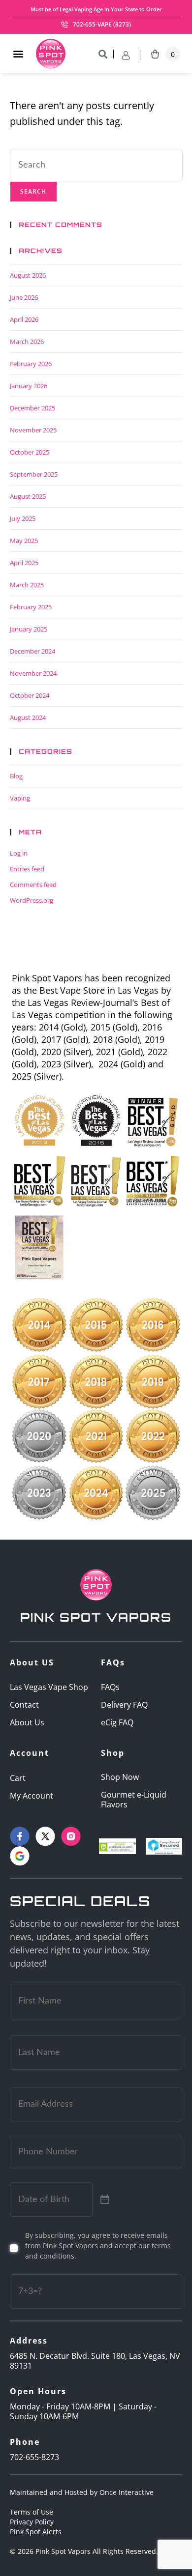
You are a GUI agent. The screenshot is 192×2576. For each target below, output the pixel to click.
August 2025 (28, 496)
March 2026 (27, 342)
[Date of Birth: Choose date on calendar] (105, 2200)
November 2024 (33, 673)
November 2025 (33, 430)
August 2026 (28, 275)
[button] (18, 54)
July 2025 (23, 518)
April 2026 (24, 319)
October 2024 (30, 695)
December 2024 (32, 651)
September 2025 (34, 474)
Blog (16, 776)
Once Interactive (127, 2492)
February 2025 (31, 607)
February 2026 (31, 364)
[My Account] (131, 55)
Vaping (20, 798)
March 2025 (27, 585)
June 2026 (24, 297)
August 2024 (28, 717)
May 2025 (24, 541)
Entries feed (27, 869)
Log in (19, 853)
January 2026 (29, 386)
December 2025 (32, 408)
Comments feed (33, 885)
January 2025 (29, 629)
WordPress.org (32, 900)
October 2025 (30, 452)
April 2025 (24, 563)
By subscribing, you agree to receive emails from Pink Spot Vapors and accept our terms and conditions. (98, 2246)
